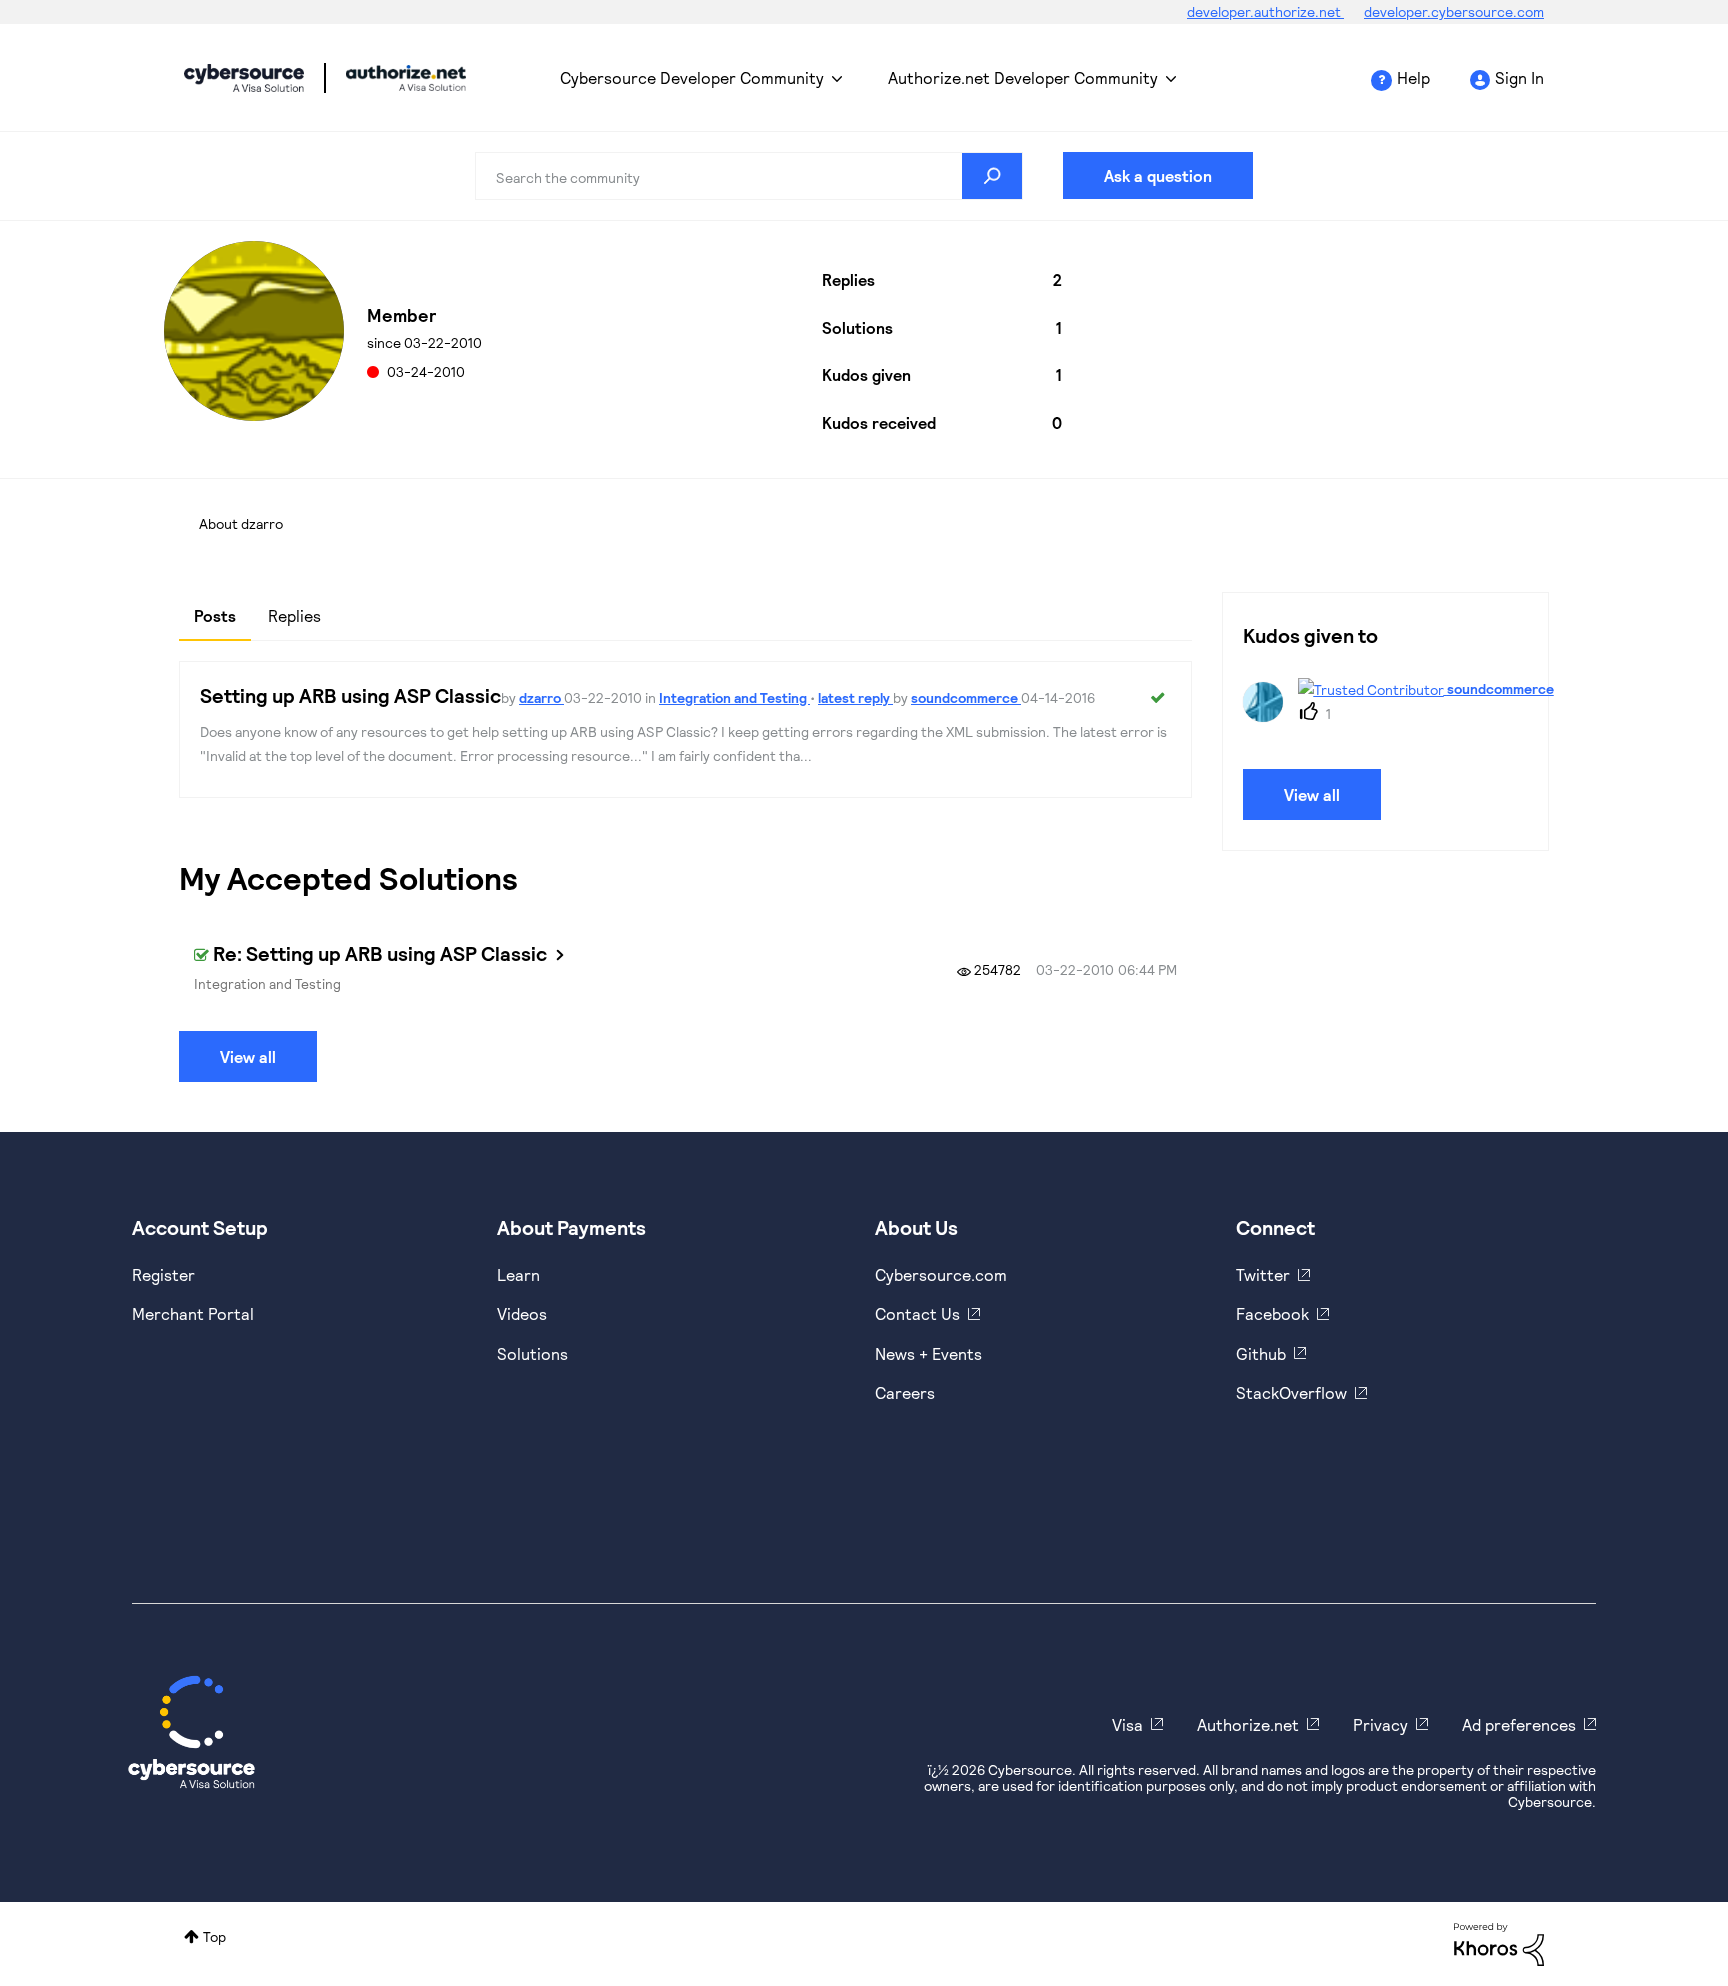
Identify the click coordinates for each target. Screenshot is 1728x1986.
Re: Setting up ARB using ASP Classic (380, 953)
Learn (518, 1274)
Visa (1127, 1724)
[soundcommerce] (1398, 715)
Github (1261, 1353)
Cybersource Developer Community (244, 78)
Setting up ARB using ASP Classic (350, 695)
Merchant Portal (193, 1313)
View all (248, 1056)
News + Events (928, 1353)
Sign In (1519, 77)
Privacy (1380, 1724)
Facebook (1272, 1313)
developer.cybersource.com (1454, 11)
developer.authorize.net (1265, 11)
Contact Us (917, 1313)
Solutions (532, 1353)
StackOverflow (1291, 1392)
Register (163, 1274)
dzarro (541, 697)
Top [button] (214, 1936)
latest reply (855, 697)
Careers (905, 1392)
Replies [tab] (294, 615)
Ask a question (1158, 175)
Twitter (1263, 1274)
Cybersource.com (941, 1274)
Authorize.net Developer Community (1023, 77)
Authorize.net (1248, 1724)
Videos (522, 1313)
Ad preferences (1519, 1724)
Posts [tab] (215, 615)
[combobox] (749, 176)
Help (1413, 77)
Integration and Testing (734, 697)
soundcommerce (966, 697)
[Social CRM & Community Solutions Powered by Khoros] (1499, 1942)
